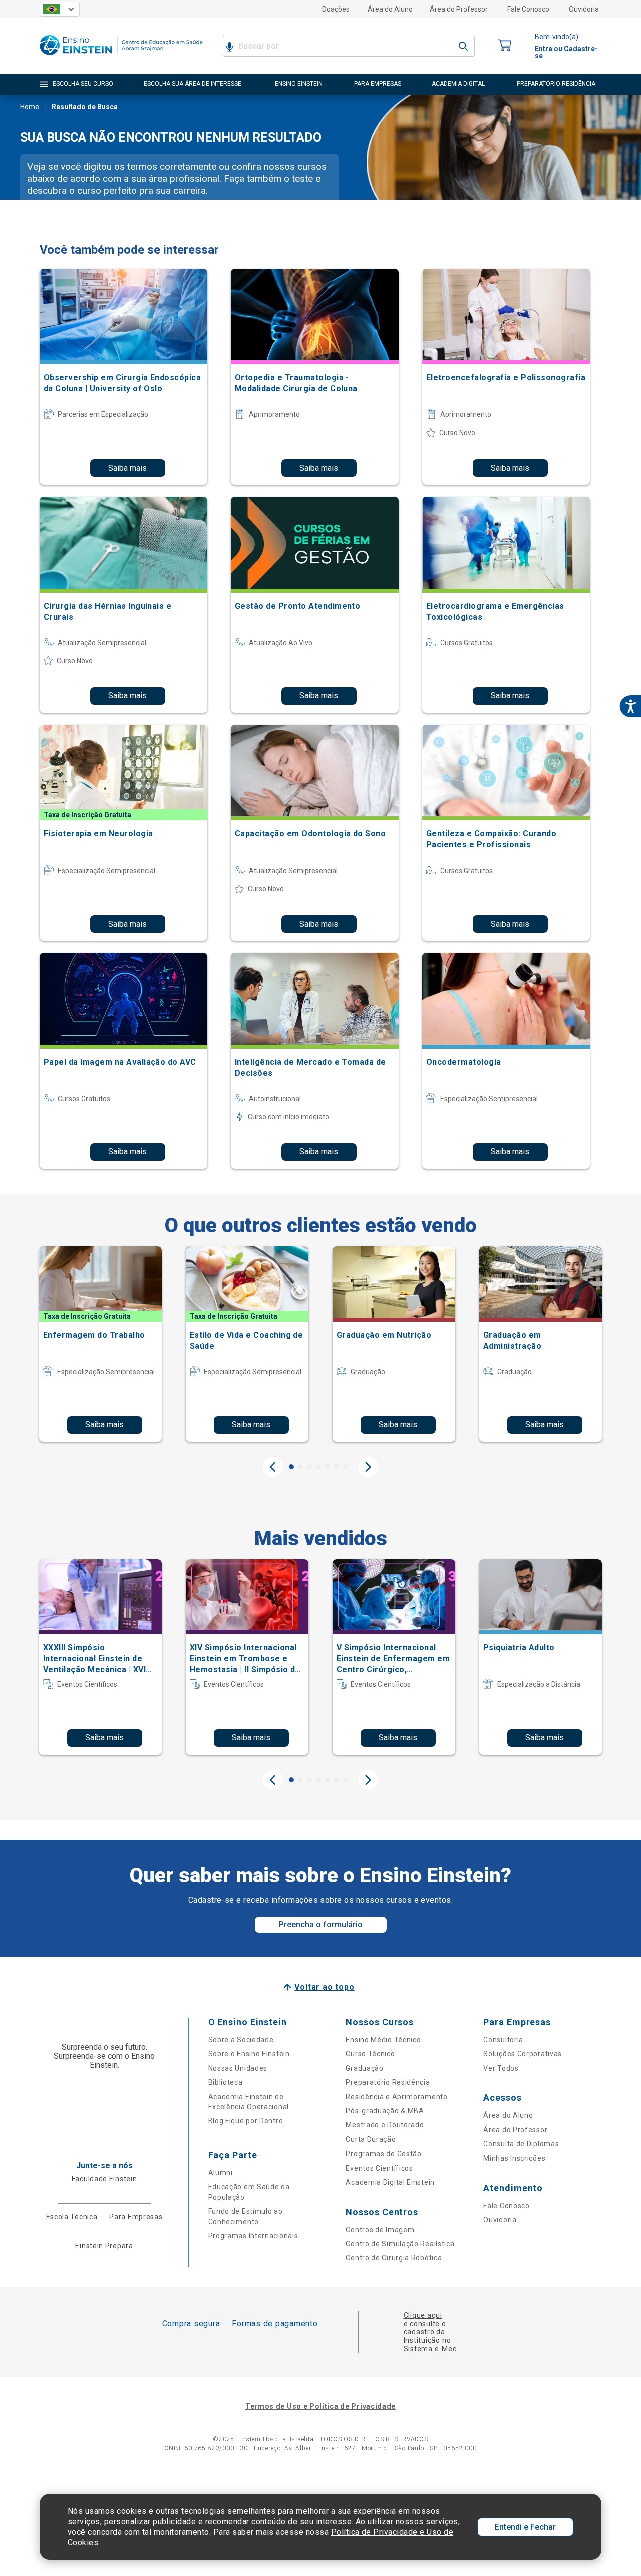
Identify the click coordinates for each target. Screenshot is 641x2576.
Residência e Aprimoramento (396, 2097)
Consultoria (503, 2040)
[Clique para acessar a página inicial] (121, 57)
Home (30, 107)
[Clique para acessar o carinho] (505, 46)
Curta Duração (371, 2139)
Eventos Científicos (379, 2168)
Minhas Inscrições (514, 2158)
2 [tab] (300, 1467)
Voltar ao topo (324, 1987)
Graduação (364, 2068)
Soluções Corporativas (523, 2054)
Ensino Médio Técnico (383, 2040)
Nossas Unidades (238, 2068)
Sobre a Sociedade (241, 2040)
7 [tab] (346, 1467)
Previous (273, 1467)
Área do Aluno (390, 9)
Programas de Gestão (383, 2154)
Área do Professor (459, 9)
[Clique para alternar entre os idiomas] (60, 9)
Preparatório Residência (388, 2082)
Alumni (221, 2173)
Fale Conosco (528, 9)
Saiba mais (127, 468)
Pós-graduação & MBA (385, 2111)
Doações (336, 9)
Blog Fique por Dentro (246, 2121)
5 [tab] (328, 1467)
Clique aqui (423, 2315)
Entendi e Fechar (525, 2527)
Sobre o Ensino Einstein (249, 2054)
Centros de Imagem (380, 2230)
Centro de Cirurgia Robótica (394, 2258)
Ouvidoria (584, 9)
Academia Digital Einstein (390, 2182)
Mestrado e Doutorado (385, 2125)
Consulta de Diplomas (521, 2144)
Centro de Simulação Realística (400, 2244)
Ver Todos (501, 2068)
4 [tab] (318, 1467)
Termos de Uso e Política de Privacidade (320, 2406)
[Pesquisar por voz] (230, 46)
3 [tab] (309, 1467)
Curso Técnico (370, 2054)
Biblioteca (226, 2082)
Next (368, 1467)
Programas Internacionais (253, 2236)
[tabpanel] (100, 1344)
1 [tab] (291, 1467)
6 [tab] (337, 1467)
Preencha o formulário (321, 1924)
